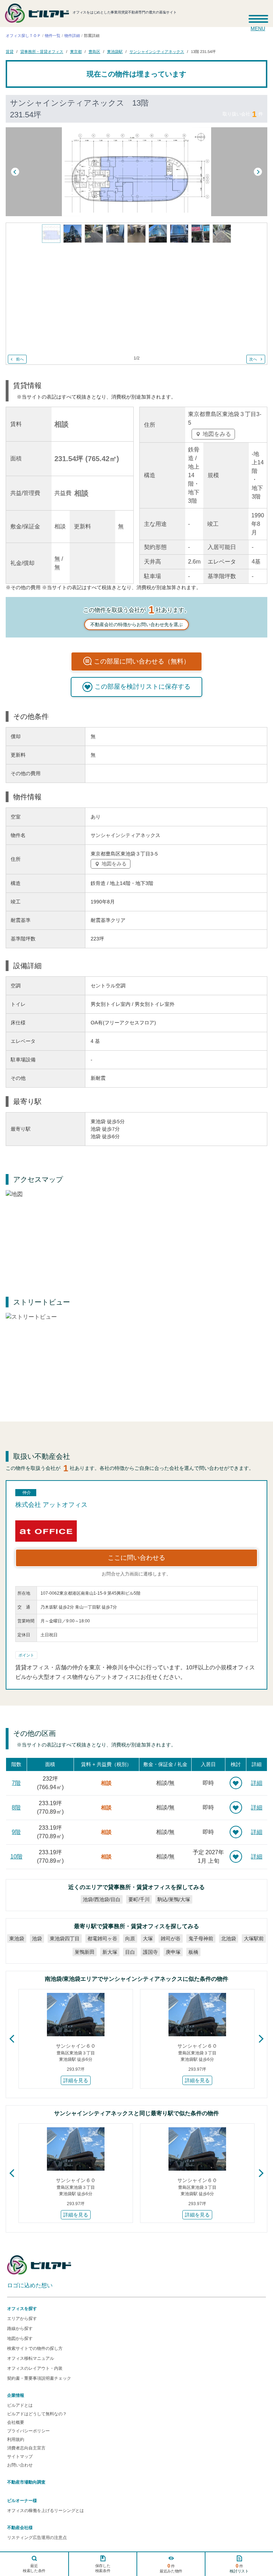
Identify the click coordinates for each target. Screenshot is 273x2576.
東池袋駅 (115, 51)
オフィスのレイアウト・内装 (35, 2368)
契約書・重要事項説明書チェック (39, 2378)
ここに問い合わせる (136, 1558)
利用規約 (16, 2439)
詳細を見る (76, 2080)
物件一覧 (53, 36)
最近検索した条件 (34, 2568)
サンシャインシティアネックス (157, 51)
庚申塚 (173, 1952)
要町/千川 (139, 1899)
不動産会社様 (20, 2528)
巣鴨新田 (85, 1952)
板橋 (193, 1952)
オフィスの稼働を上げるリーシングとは (45, 2511)
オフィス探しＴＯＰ (23, 36)
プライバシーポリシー (28, 2431)
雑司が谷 (171, 1938)
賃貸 (10, 51)
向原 (130, 1938)
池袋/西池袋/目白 (102, 1899)
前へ (20, 359)
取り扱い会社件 (243, 114)
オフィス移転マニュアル (31, 2358)
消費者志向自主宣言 (26, 2448)
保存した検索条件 (103, 2568)
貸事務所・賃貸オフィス (42, 51)
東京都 (76, 51)
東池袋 (17, 1938)
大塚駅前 (254, 1938)
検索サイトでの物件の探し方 (35, 2348)
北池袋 (229, 1938)
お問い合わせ (20, 2465)
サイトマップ (20, 2457)
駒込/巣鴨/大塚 (174, 1899)
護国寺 (150, 1952)
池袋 (37, 1938)
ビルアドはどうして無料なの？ (37, 2414)
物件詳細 (72, 36)
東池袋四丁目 (65, 1938)
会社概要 (16, 2422)
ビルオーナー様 (22, 2501)
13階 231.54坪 (203, 51)
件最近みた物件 (171, 2568)
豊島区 (94, 51)
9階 (16, 1832)
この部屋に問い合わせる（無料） (142, 661)
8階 (16, 1807)
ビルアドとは (20, 2405)
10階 (16, 1857)
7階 (16, 1783)
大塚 (148, 1938)
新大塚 (110, 1952)
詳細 (257, 1783)
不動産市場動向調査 (26, 2482)
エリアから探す (22, 2319)
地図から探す (20, 2338)
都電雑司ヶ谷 (102, 1938)
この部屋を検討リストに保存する (143, 687)
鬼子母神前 (201, 1938)
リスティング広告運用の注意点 (37, 2538)
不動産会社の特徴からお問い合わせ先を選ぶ (136, 625)
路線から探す (20, 2329)
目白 (130, 1952)
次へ (253, 359)
